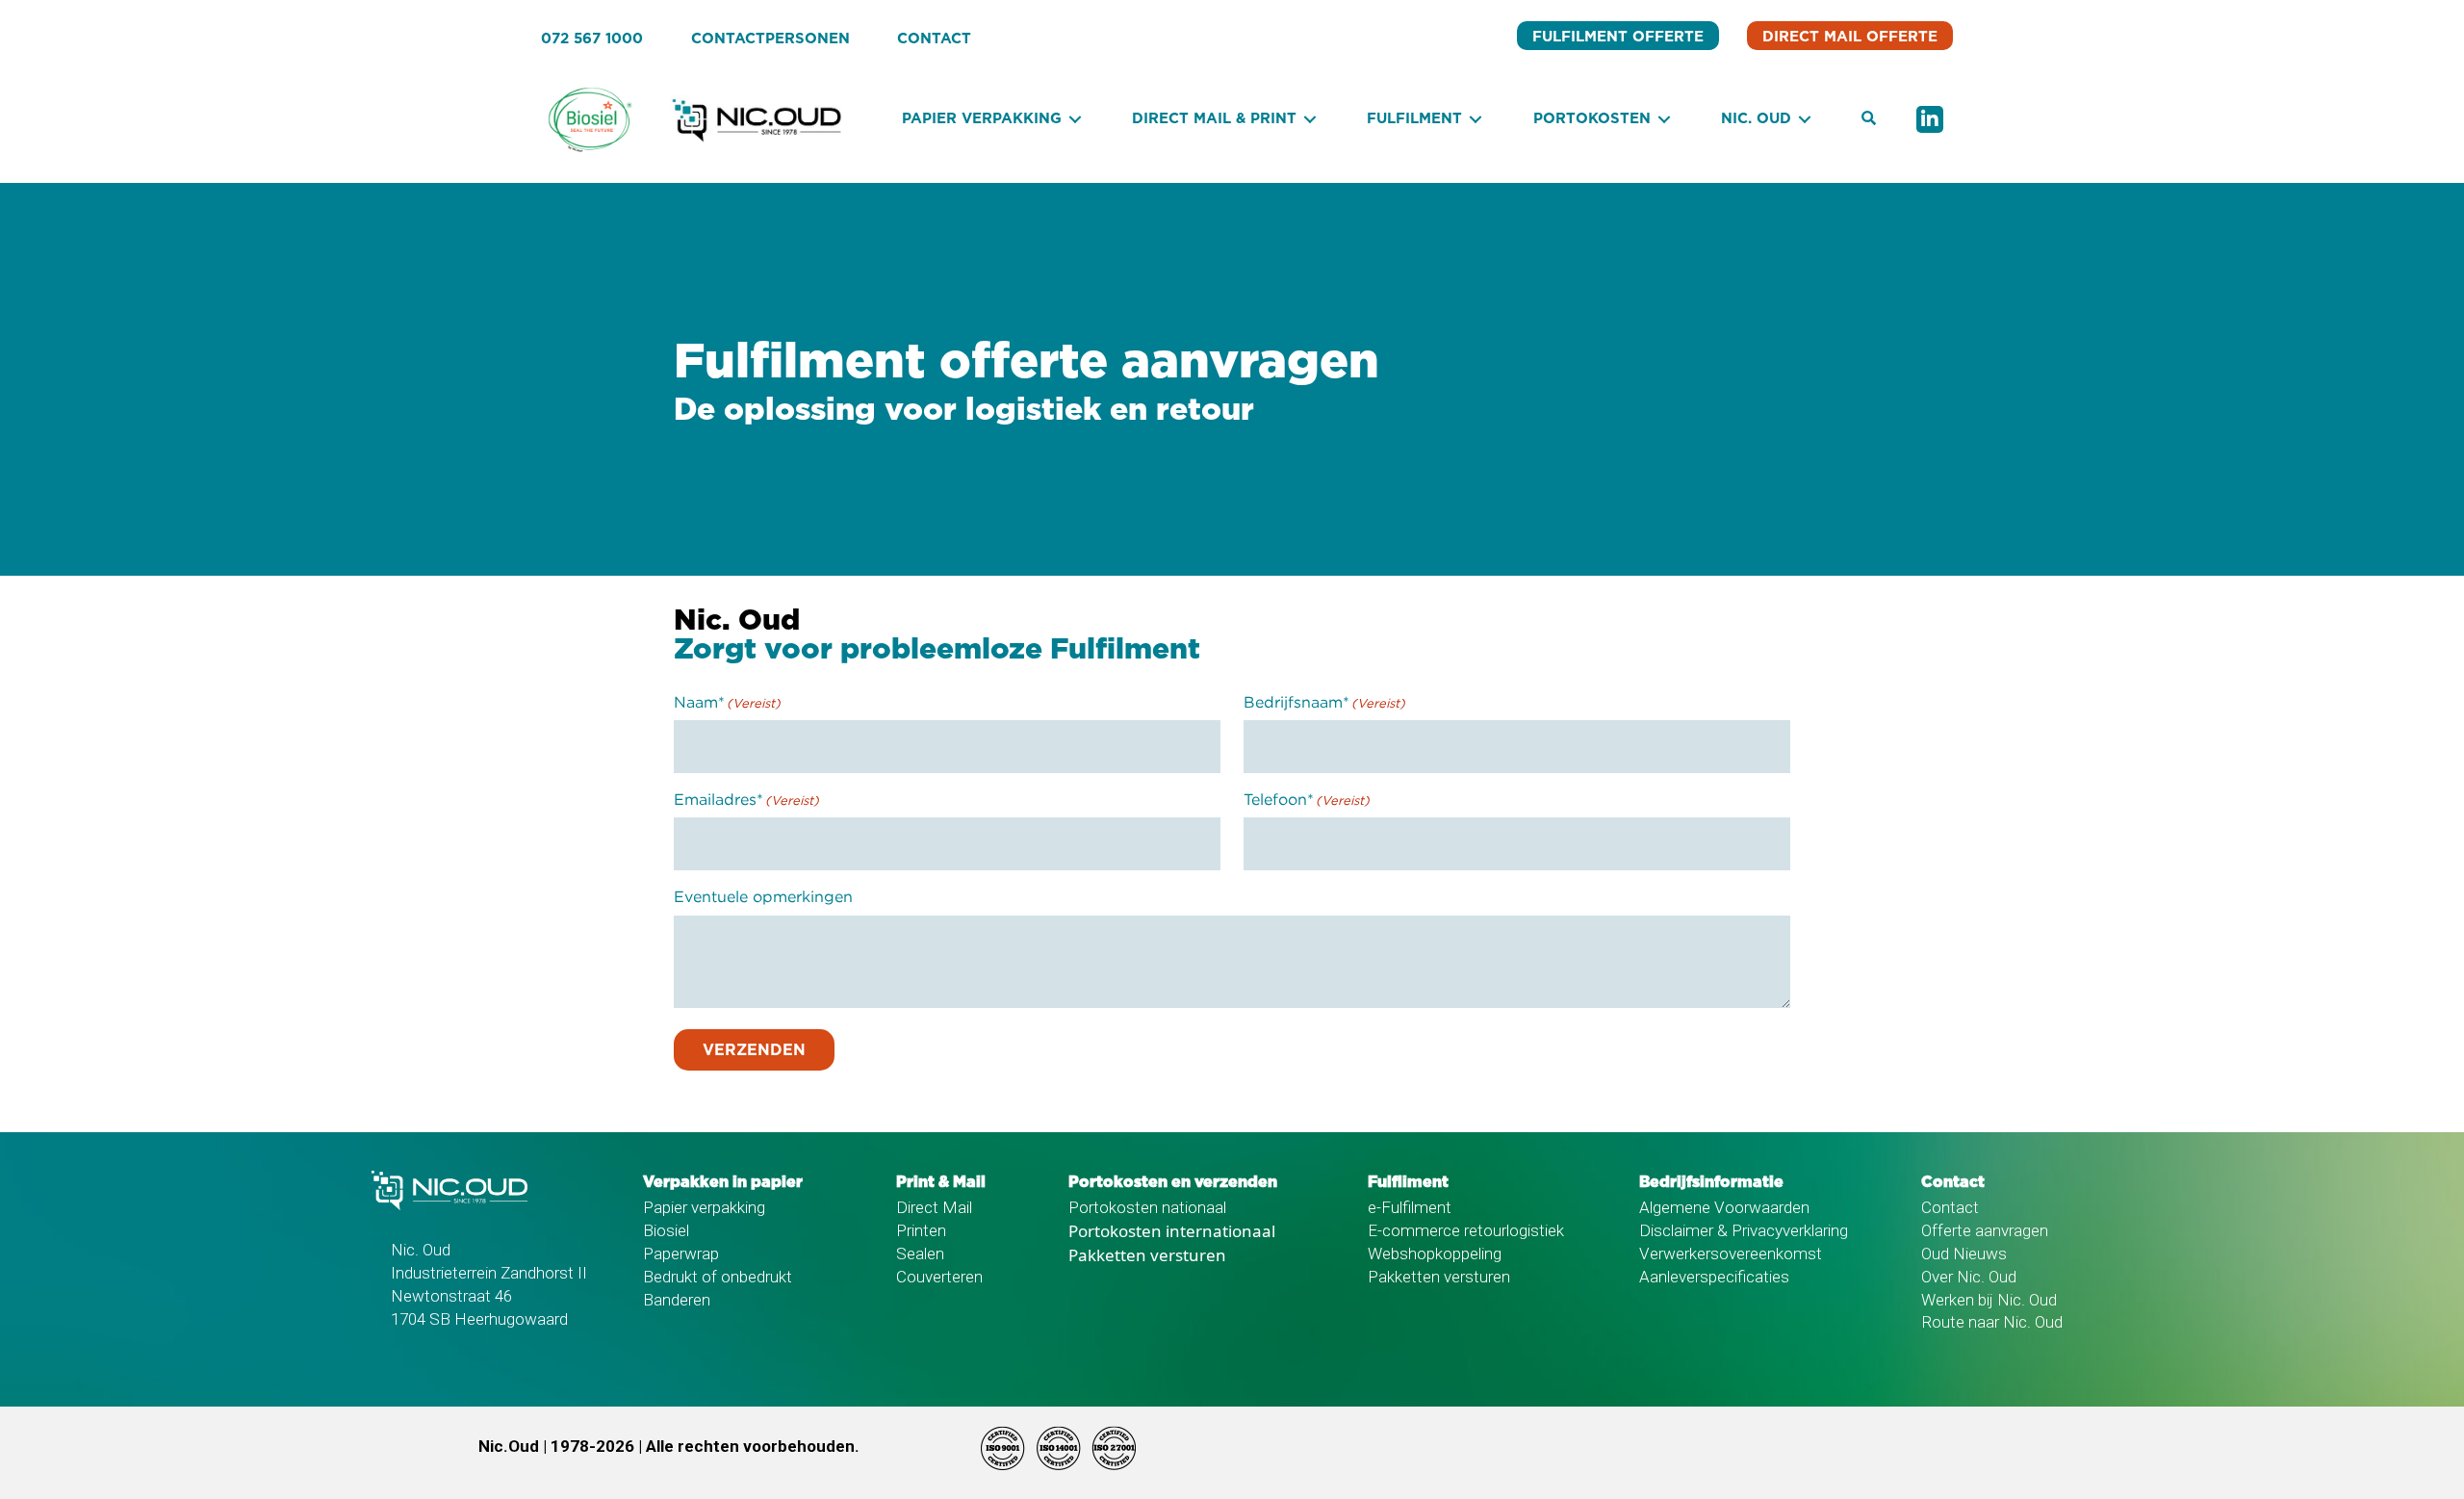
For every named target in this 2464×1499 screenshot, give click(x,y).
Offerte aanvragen (1985, 1230)
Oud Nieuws (1964, 1253)
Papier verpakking (704, 1207)
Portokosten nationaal (1147, 1207)
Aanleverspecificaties (1714, 1277)
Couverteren (939, 1277)
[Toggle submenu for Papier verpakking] (1075, 120)
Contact (1950, 1207)
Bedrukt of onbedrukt (718, 1277)
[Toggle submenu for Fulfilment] (1476, 120)
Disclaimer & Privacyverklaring (1744, 1230)
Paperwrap (681, 1253)
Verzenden (754, 1050)
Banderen (677, 1300)
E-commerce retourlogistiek (1466, 1230)
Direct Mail (934, 1207)
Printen (921, 1230)
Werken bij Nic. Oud (1989, 1300)
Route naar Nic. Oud (1992, 1322)
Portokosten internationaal (1172, 1231)
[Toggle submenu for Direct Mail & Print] (1310, 120)
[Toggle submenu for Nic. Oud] (1805, 120)
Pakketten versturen (1147, 1255)
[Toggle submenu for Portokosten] (1664, 120)
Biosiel (666, 1230)
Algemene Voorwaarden (1724, 1207)
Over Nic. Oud (1969, 1277)
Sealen (920, 1253)
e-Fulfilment (1410, 1207)
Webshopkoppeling (1435, 1253)
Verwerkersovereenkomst (1731, 1253)
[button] (1869, 119)
